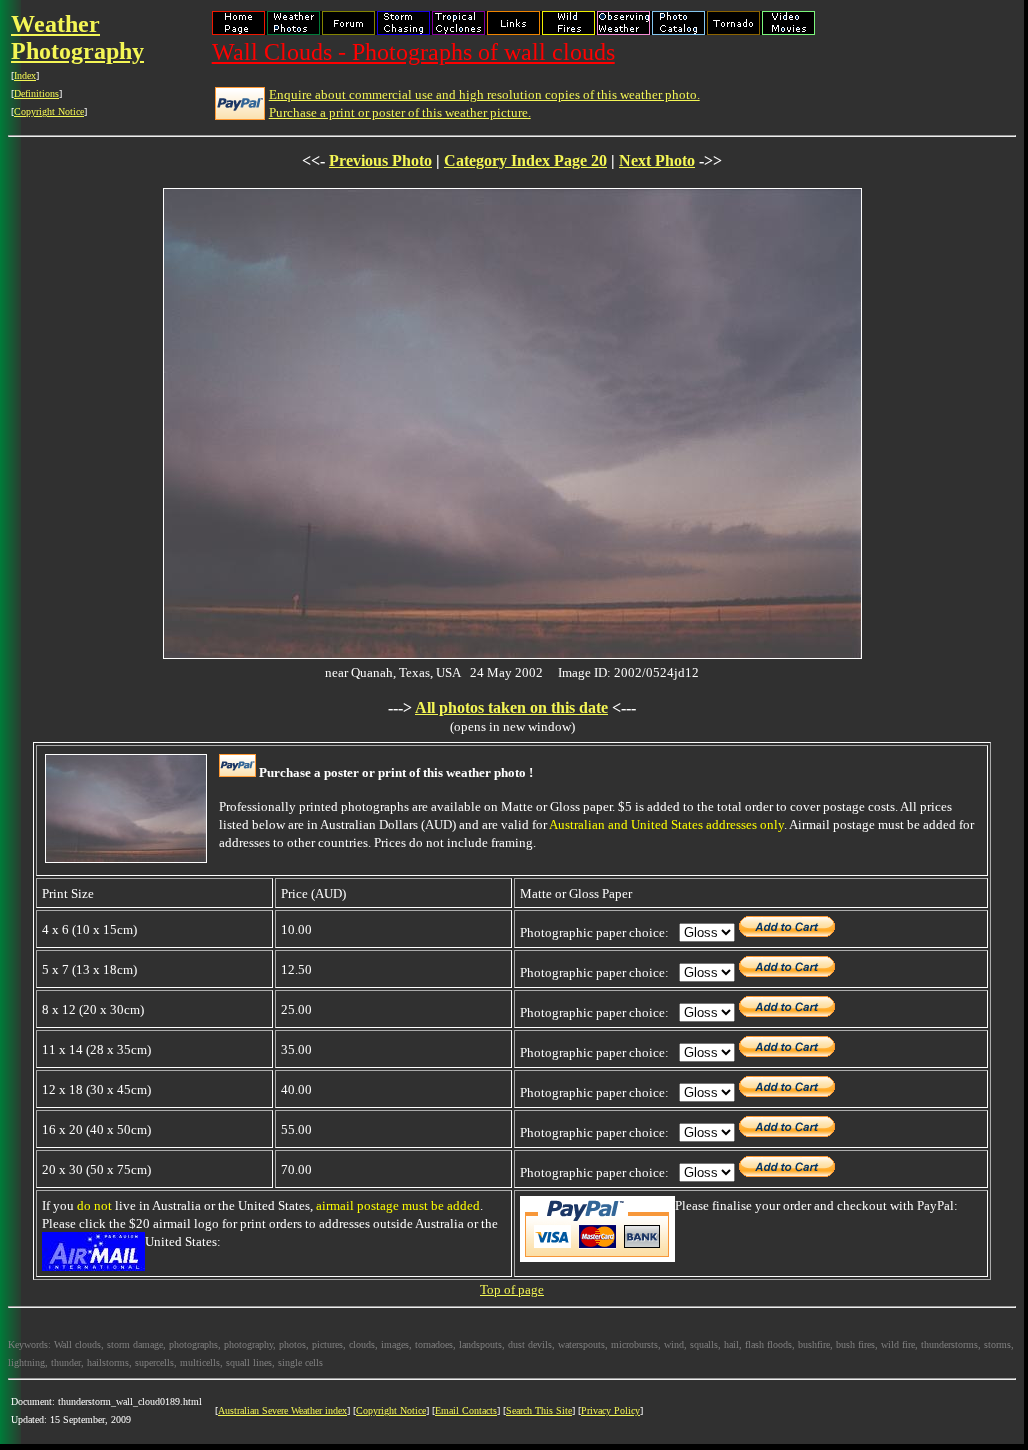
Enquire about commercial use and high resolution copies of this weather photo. (484, 94)
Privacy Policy (610, 1410)
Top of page (512, 1289)
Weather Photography (77, 37)
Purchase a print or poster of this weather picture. (400, 112)
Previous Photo (380, 160)
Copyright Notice (49, 111)
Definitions (36, 93)
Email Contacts (466, 1410)
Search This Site (539, 1410)
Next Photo (657, 160)
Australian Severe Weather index (282, 1410)
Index (25, 75)
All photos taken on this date (511, 707)
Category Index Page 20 (525, 160)
